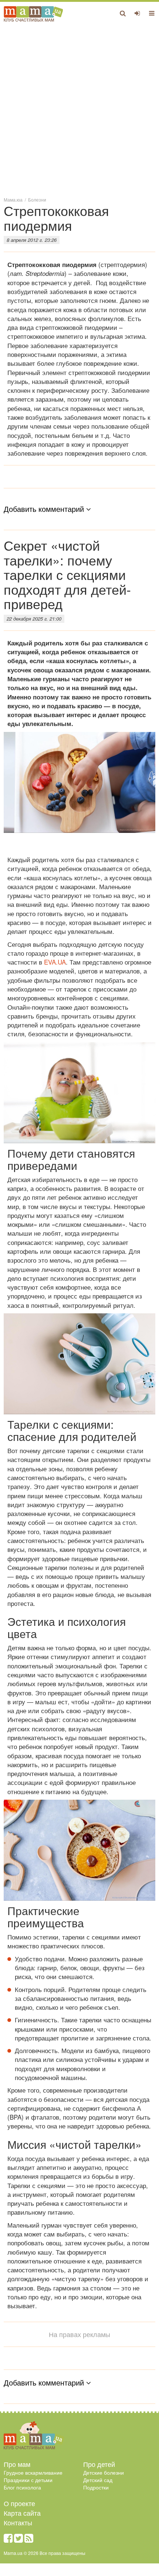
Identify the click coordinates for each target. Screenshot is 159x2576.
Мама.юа (13, 200)
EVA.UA (55, 962)
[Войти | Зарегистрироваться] (137, 13)
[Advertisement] (79, 109)
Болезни (37, 200)
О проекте (19, 2503)
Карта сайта (22, 2513)
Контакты (18, 2522)
